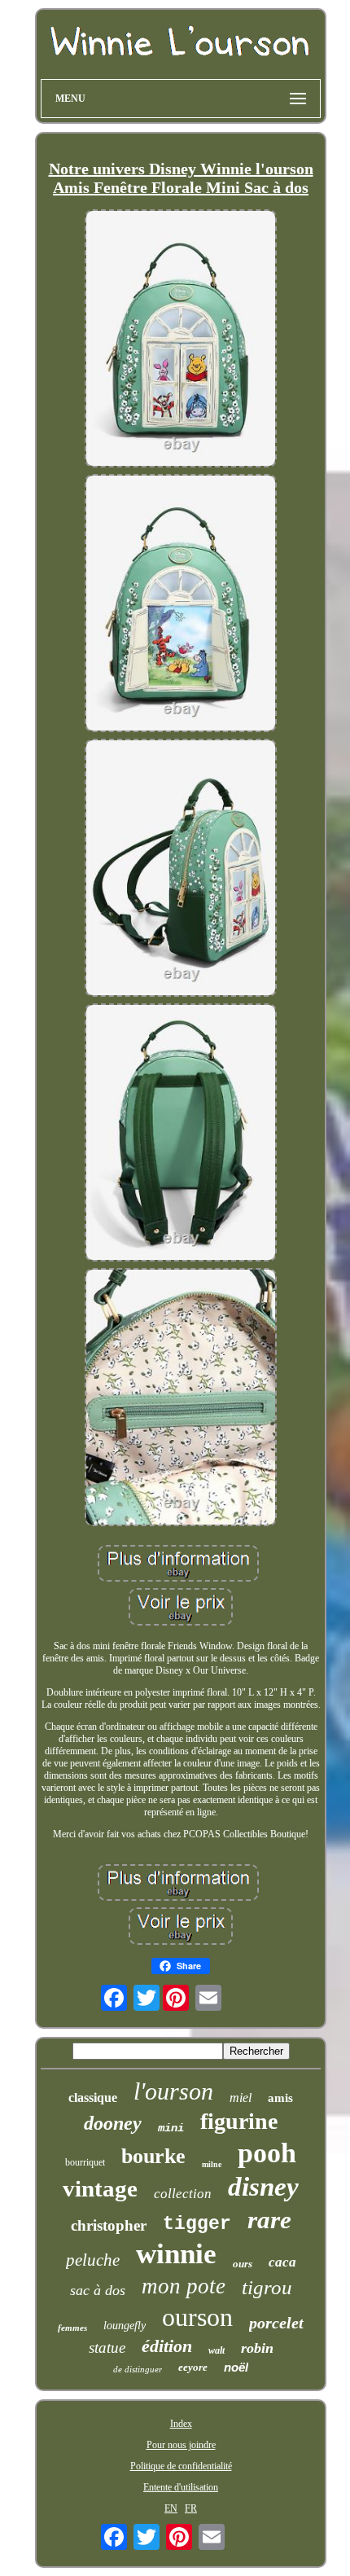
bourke (153, 2156)
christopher (109, 2225)
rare (269, 2220)
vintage (100, 2188)
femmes (72, 2328)
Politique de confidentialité (181, 2466)
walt (217, 2350)
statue (107, 2348)
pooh (267, 2153)
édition (167, 2346)
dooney (113, 2123)
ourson (197, 2317)
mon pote (184, 2286)
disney (263, 2187)
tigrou (267, 2287)
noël (236, 2367)
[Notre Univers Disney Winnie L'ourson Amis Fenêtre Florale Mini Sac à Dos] (181, 340)
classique (93, 2098)
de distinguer (138, 2369)
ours (243, 2264)
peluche (93, 2260)
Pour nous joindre (181, 2445)
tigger (197, 2224)
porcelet (276, 2323)
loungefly (125, 2326)
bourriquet (85, 2162)
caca (282, 2262)
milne (212, 2164)
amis (280, 2098)
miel (241, 2098)
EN (171, 2508)
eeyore (193, 2367)
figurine (239, 2121)
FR (191, 2508)
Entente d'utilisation (181, 2487)
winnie (176, 2254)
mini (171, 2128)
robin (257, 2348)
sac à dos (98, 2290)
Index (181, 2424)
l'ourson (173, 2091)
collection (183, 2194)
